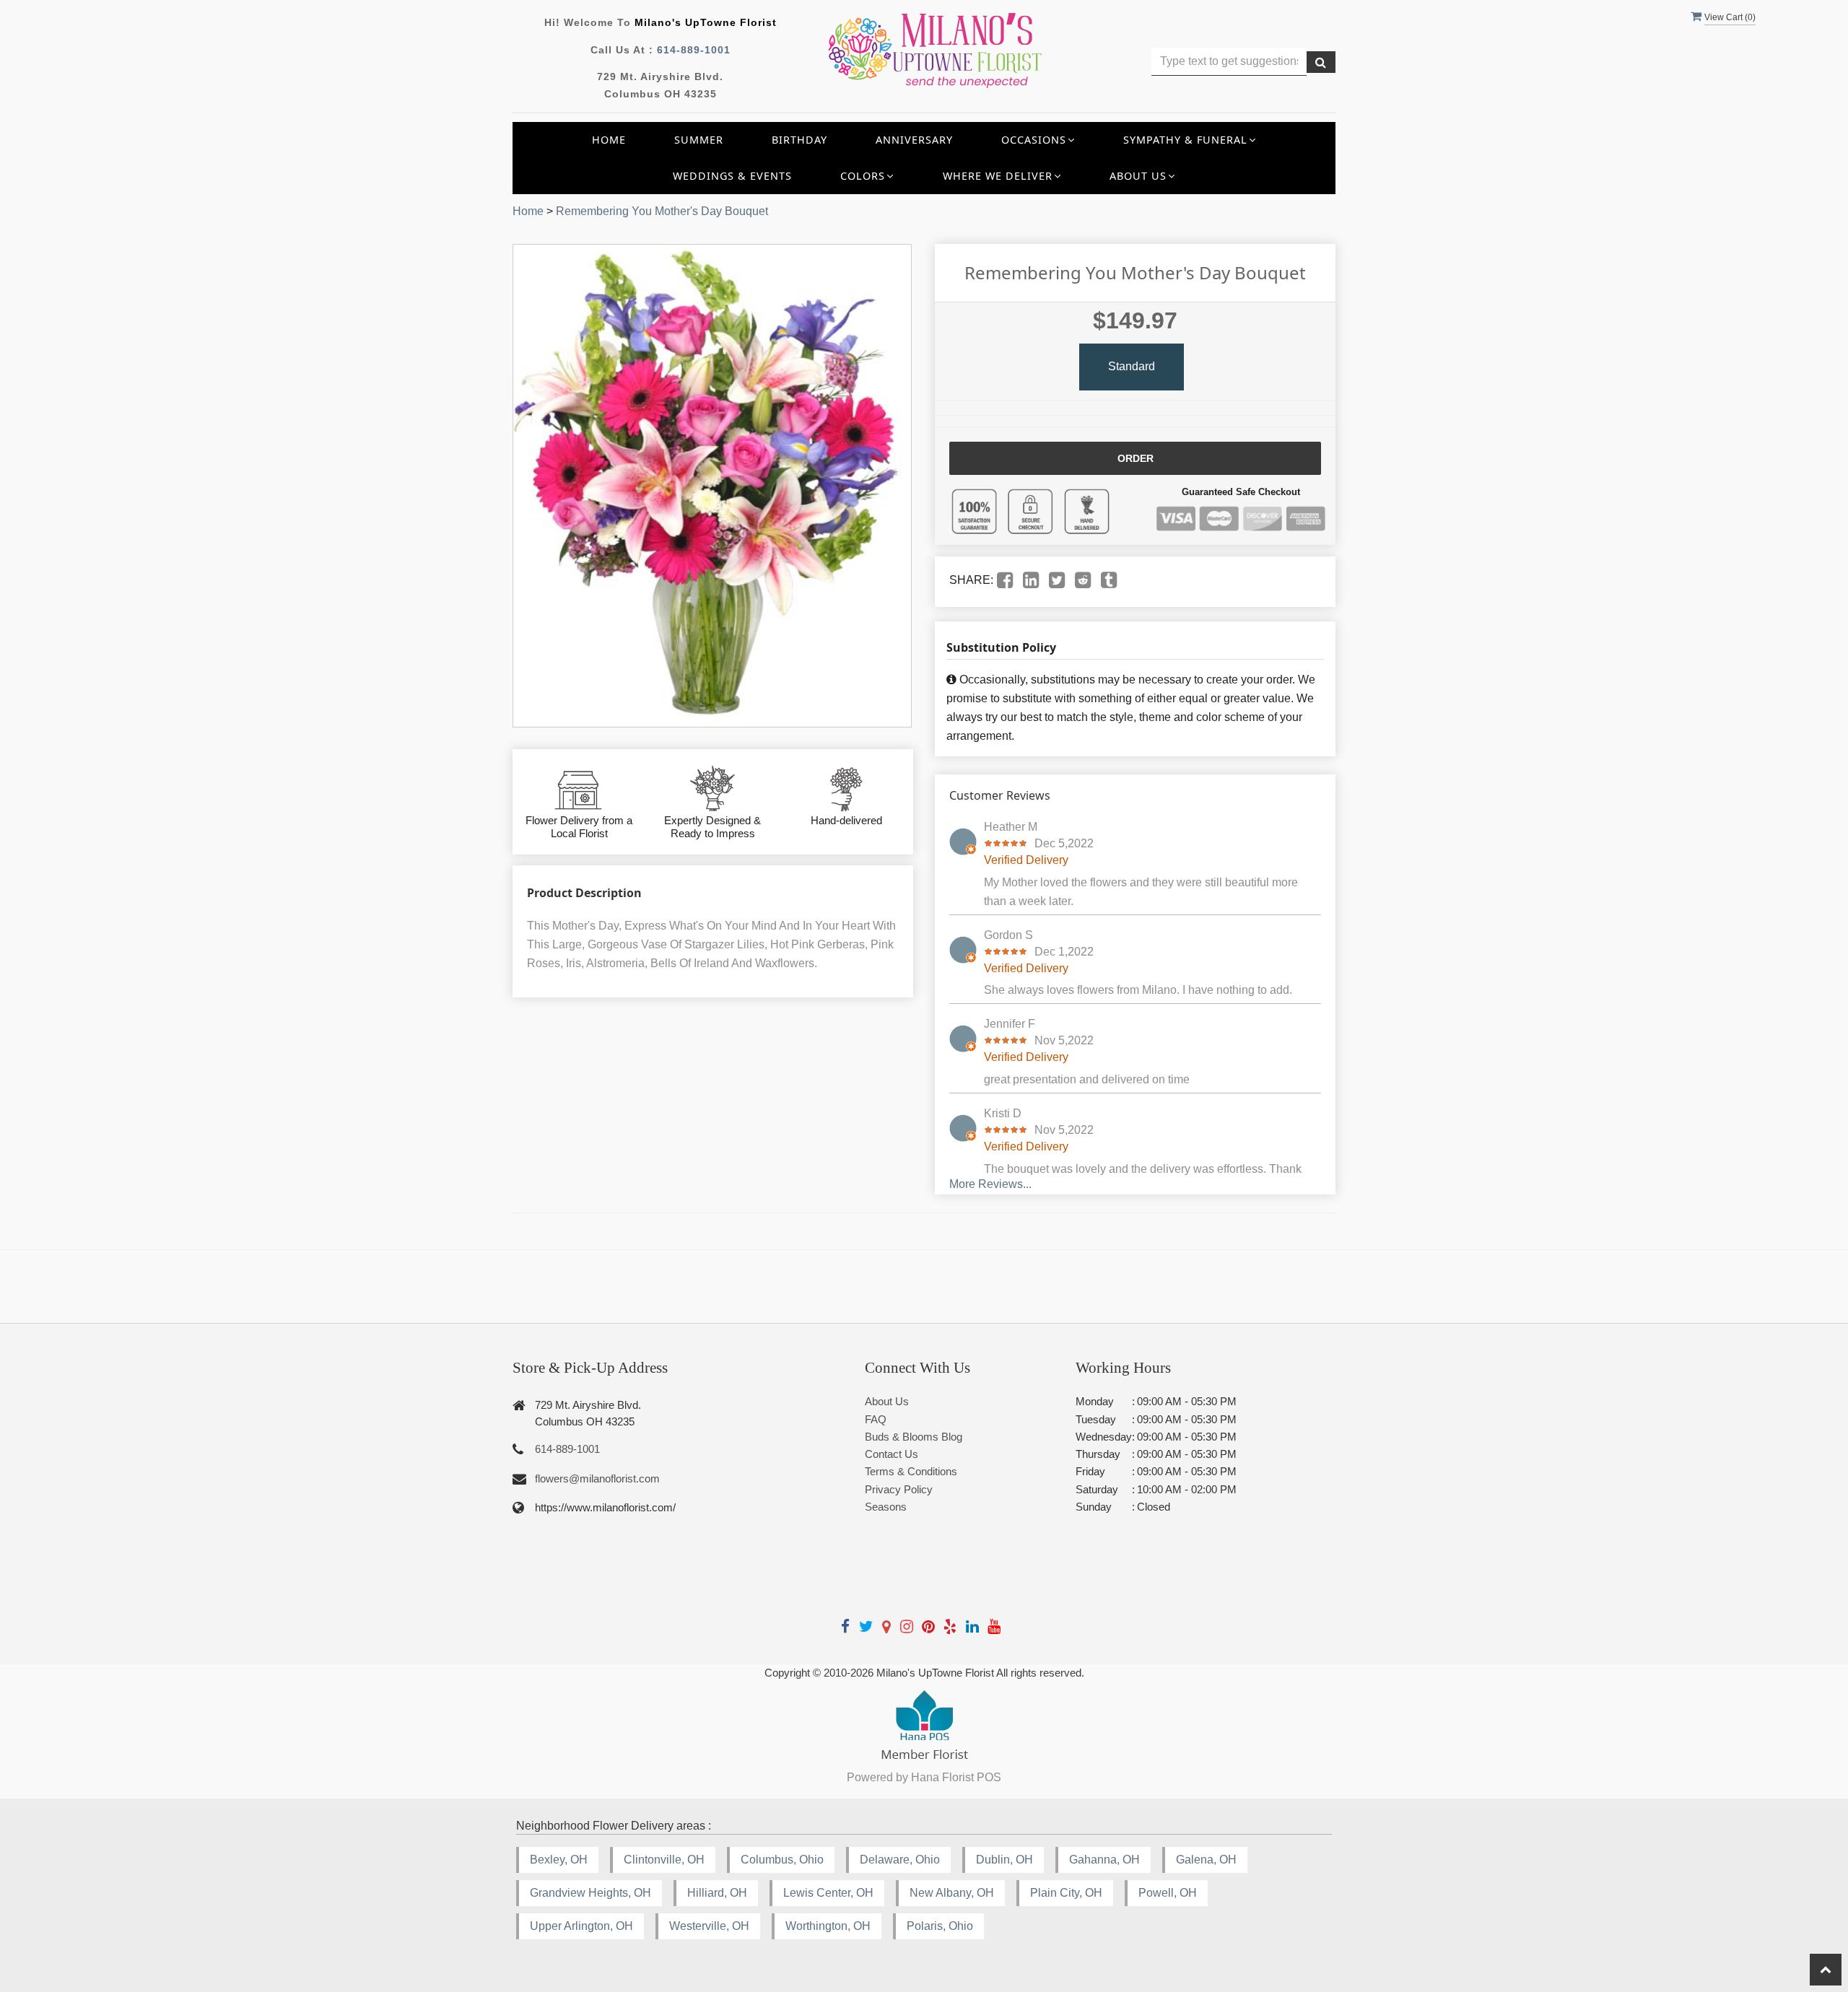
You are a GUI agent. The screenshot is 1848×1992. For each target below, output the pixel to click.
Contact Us (892, 1454)
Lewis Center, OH (828, 1893)
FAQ (876, 1419)
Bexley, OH (559, 1860)
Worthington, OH (828, 1926)
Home (609, 140)
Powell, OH (1168, 1893)
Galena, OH (1206, 1860)
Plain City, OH (1066, 1893)
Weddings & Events (732, 176)
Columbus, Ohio (782, 1860)
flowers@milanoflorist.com (597, 1478)
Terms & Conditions (911, 1471)
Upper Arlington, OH (581, 1926)
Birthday (799, 140)
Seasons (886, 1507)
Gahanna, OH (1104, 1860)
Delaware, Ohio (900, 1860)
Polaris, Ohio (940, 1926)
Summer (699, 140)
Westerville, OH (709, 1926)
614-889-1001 (694, 50)
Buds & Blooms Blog (914, 1437)
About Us (887, 1401)
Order (1136, 458)
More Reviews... (990, 1184)
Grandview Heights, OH (590, 1893)
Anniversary (914, 140)
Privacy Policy (899, 1489)
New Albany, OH (952, 1893)
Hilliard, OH (717, 1893)
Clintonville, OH (664, 1860)
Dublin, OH (1004, 1860)
